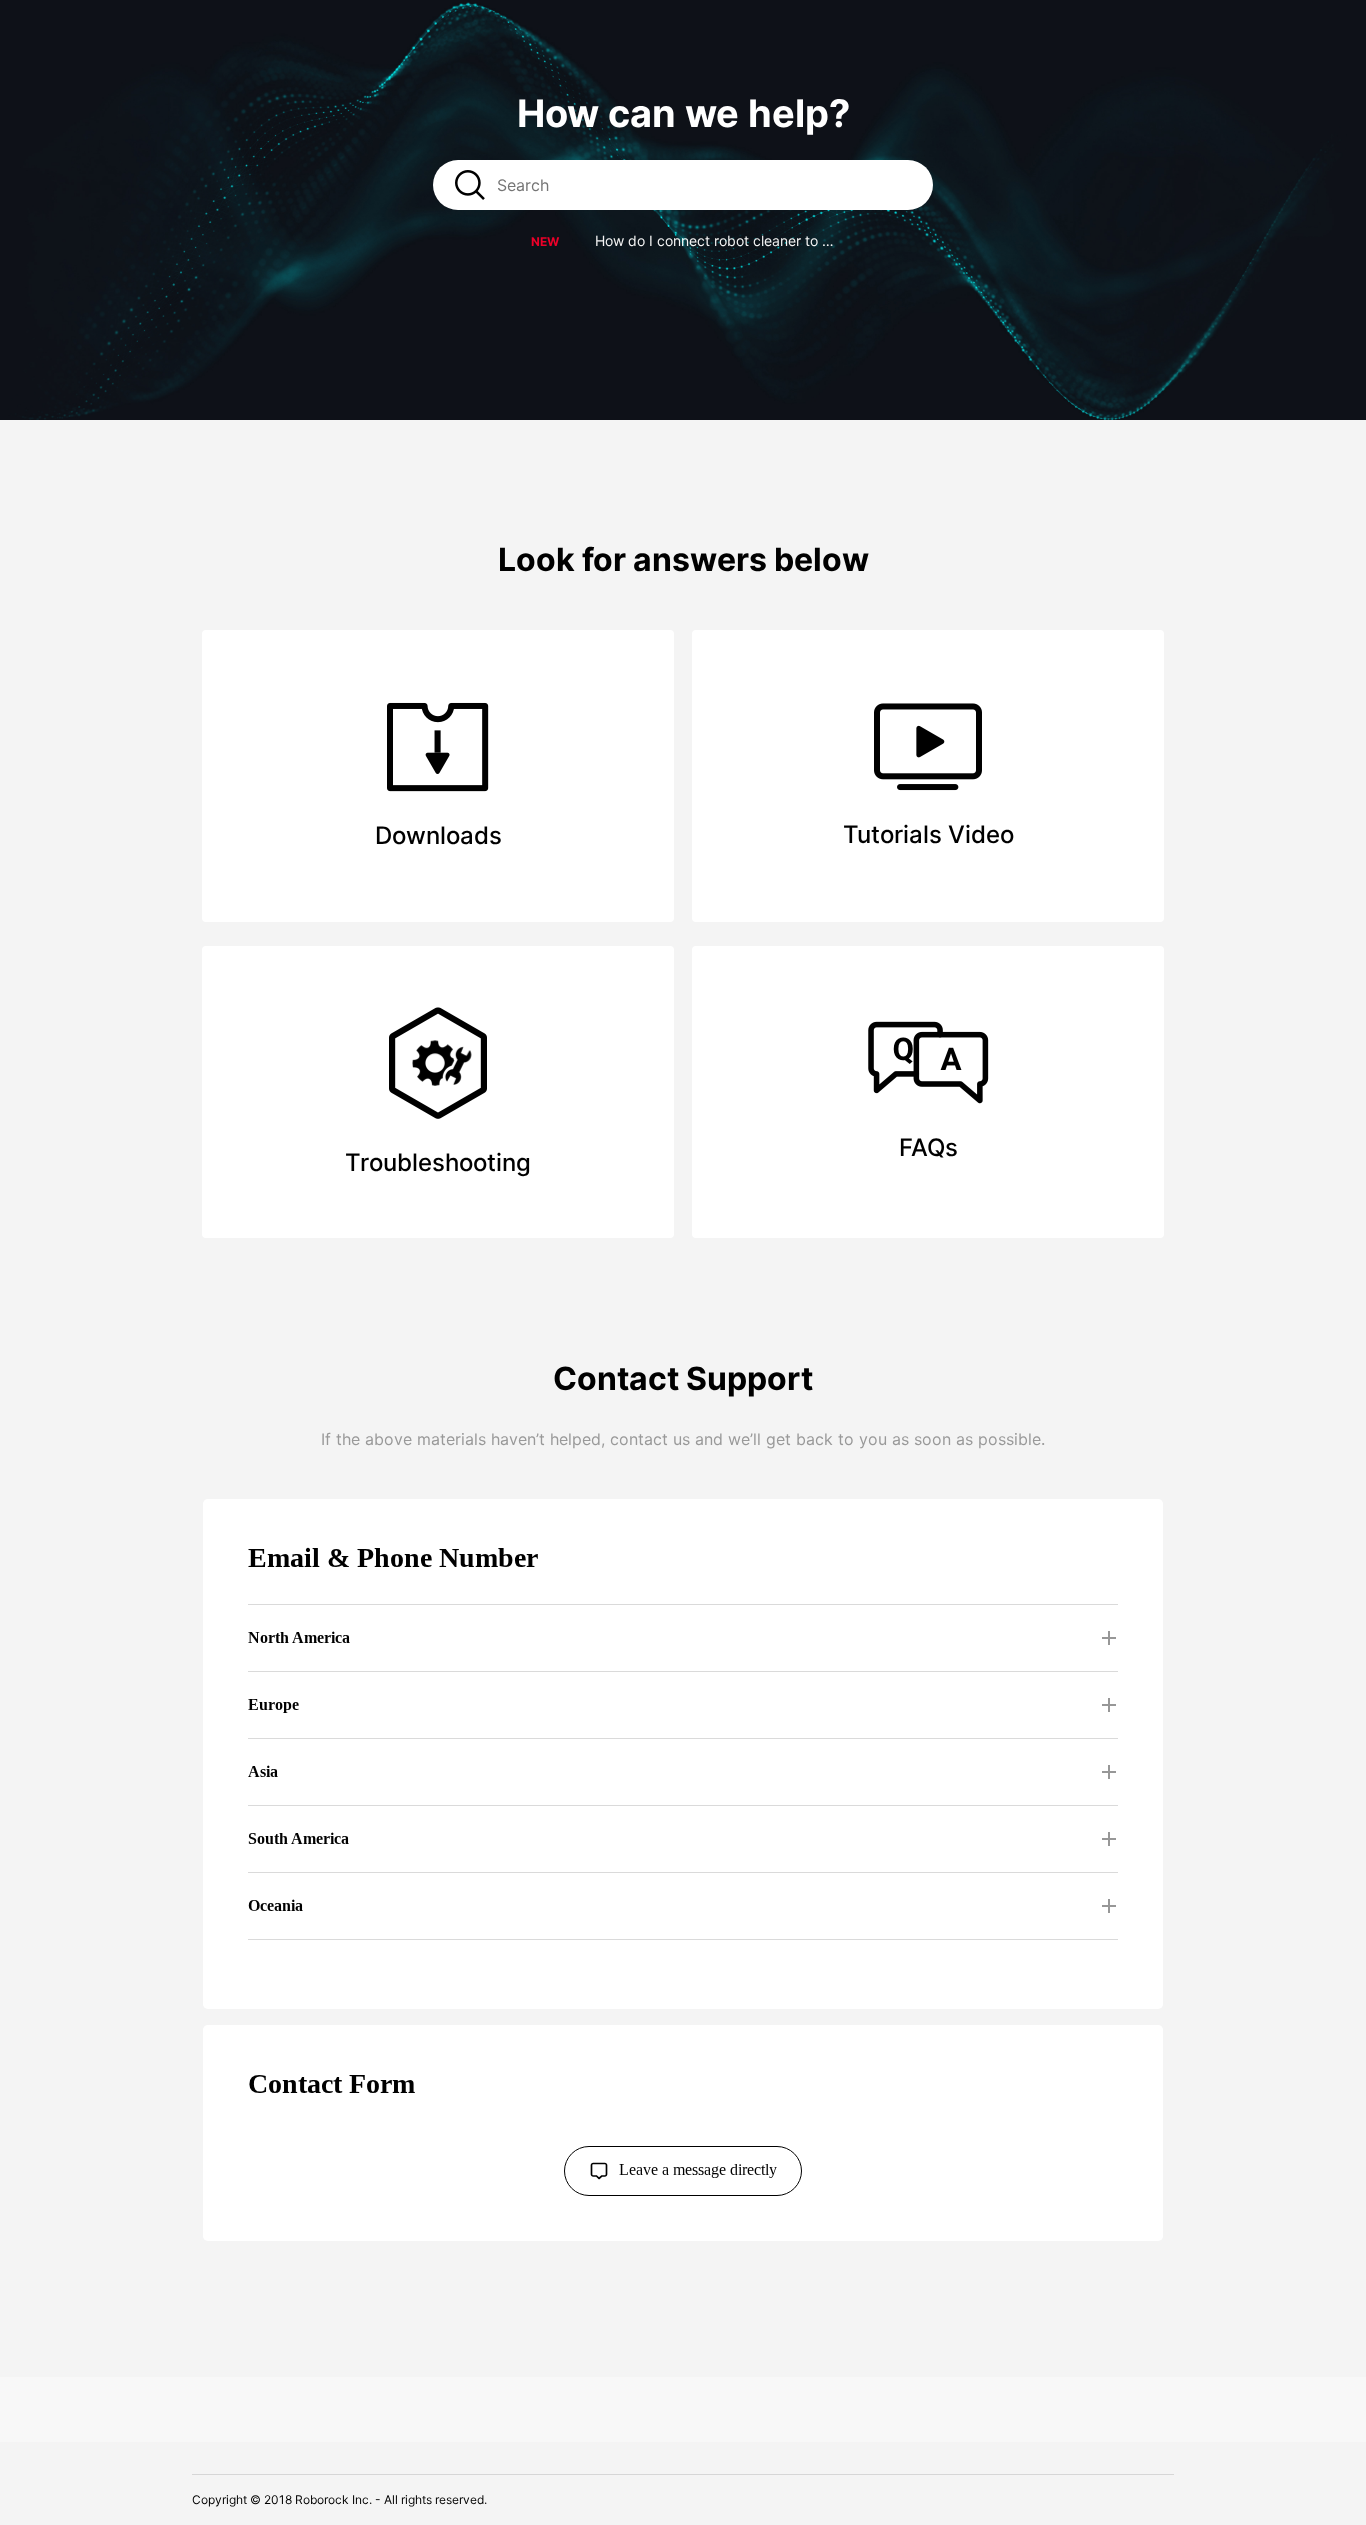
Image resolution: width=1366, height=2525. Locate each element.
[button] (683, 240)
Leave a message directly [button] (698, 2168)
